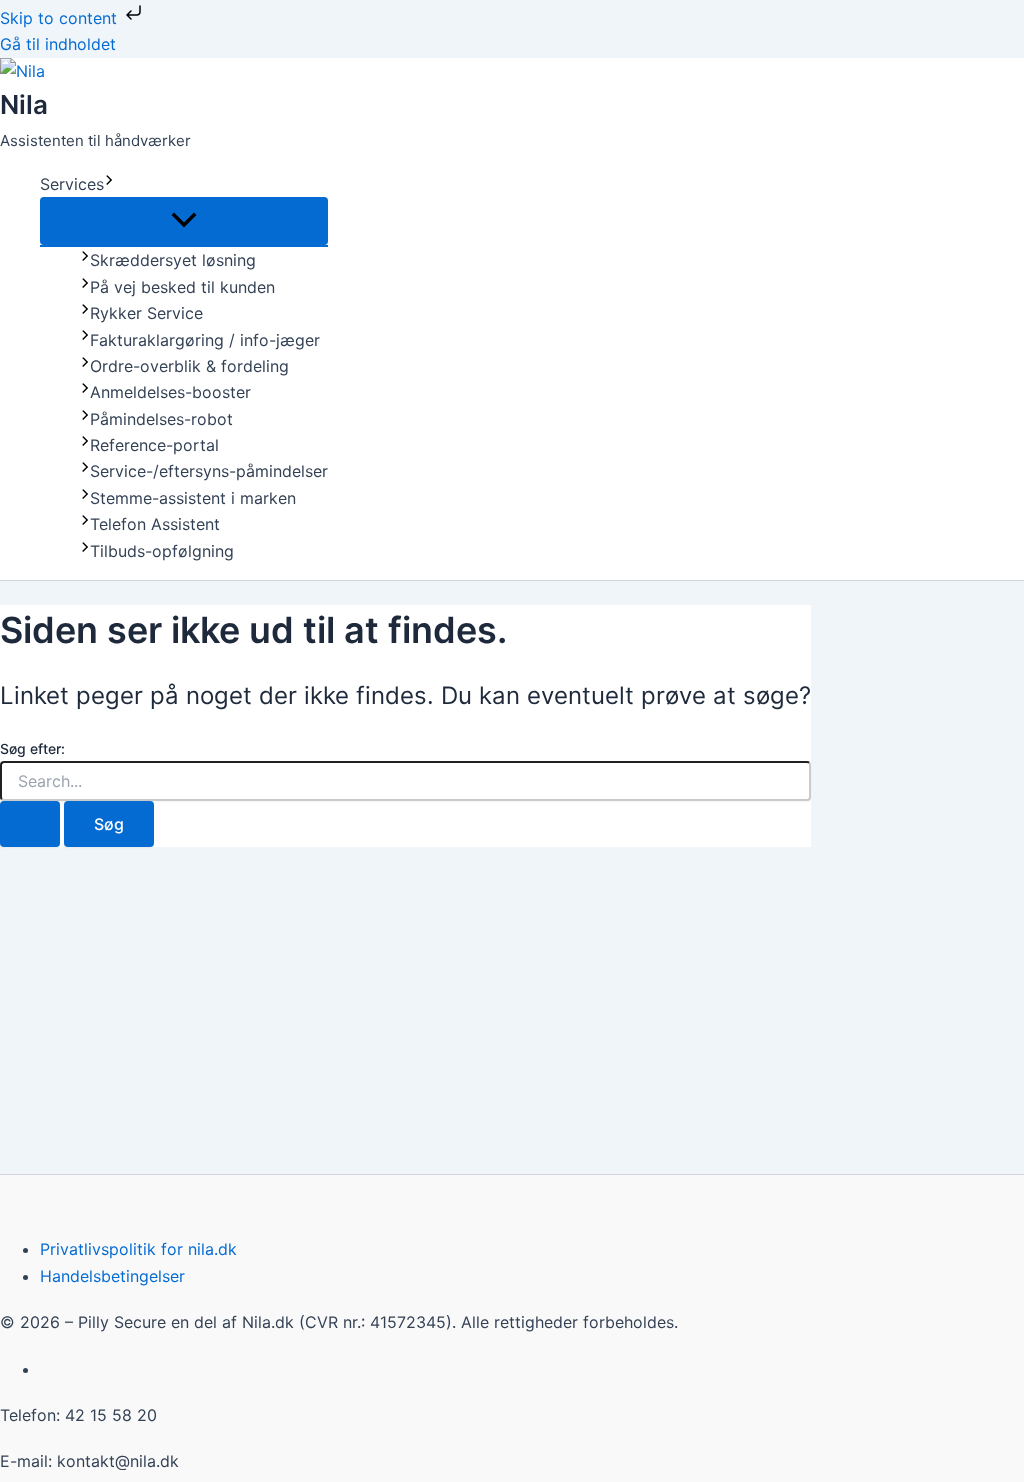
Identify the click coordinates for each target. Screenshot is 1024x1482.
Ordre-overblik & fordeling (189, 366)
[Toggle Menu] (184, 221)
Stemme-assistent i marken (193, 498)
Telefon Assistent (155, 524)
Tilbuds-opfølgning (162, 551)
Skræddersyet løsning (173, 260)
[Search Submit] (30, 824)
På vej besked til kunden (182, 287)
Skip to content (61, 18)
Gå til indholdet (58, 44)
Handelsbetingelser (112, 1276)
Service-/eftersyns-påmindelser (209, 471)
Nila (24, 104)
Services (72, 184)
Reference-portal (154, 445)
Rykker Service (146, 313)
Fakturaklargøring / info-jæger (205, 340)
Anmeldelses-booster (170, 392)
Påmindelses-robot (161, 419)
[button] (109, 184)
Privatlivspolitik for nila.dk (138, 1249)
